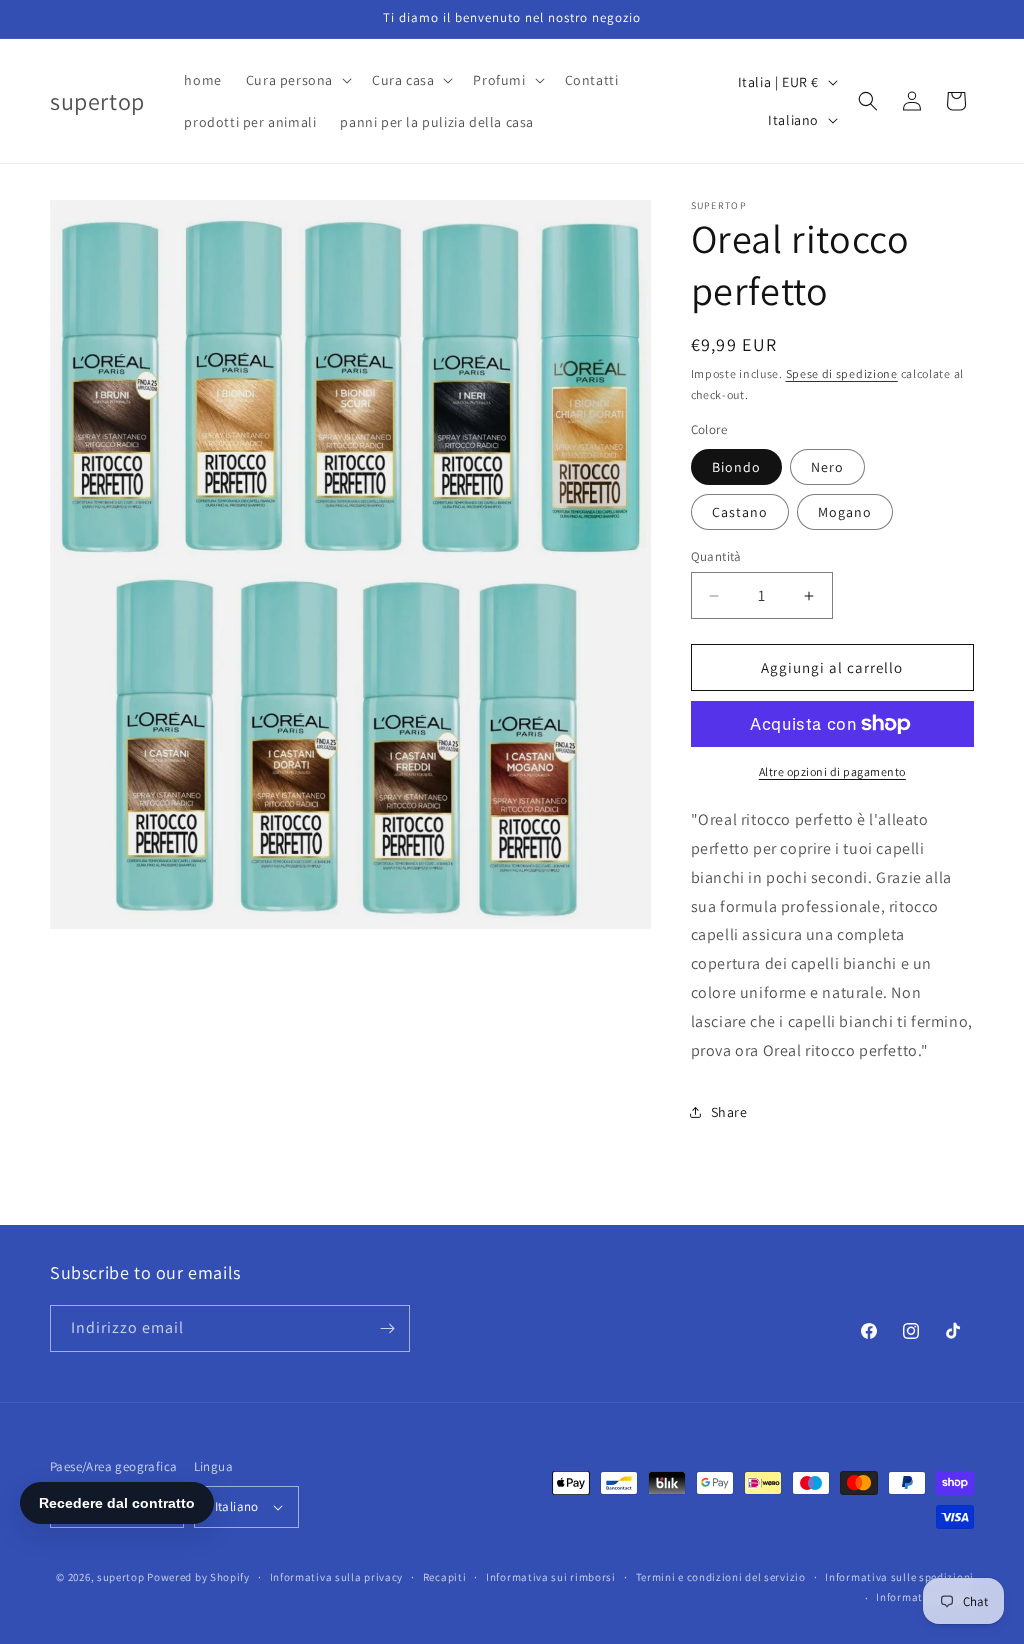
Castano (740, 512)
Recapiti (445, 1577)
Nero (827, 467)
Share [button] (729, 1112)
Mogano (845, 512)
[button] (297, 80)
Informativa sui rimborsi (551, 1577)
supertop (121, 1577)
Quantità (716, 556)
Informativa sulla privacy (337, 1577)
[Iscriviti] (387, 1328)
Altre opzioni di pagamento (832, 771)
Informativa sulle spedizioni (899, 1577)
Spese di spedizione (842, 373)
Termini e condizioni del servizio (721, 1577)
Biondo (736, 467)
